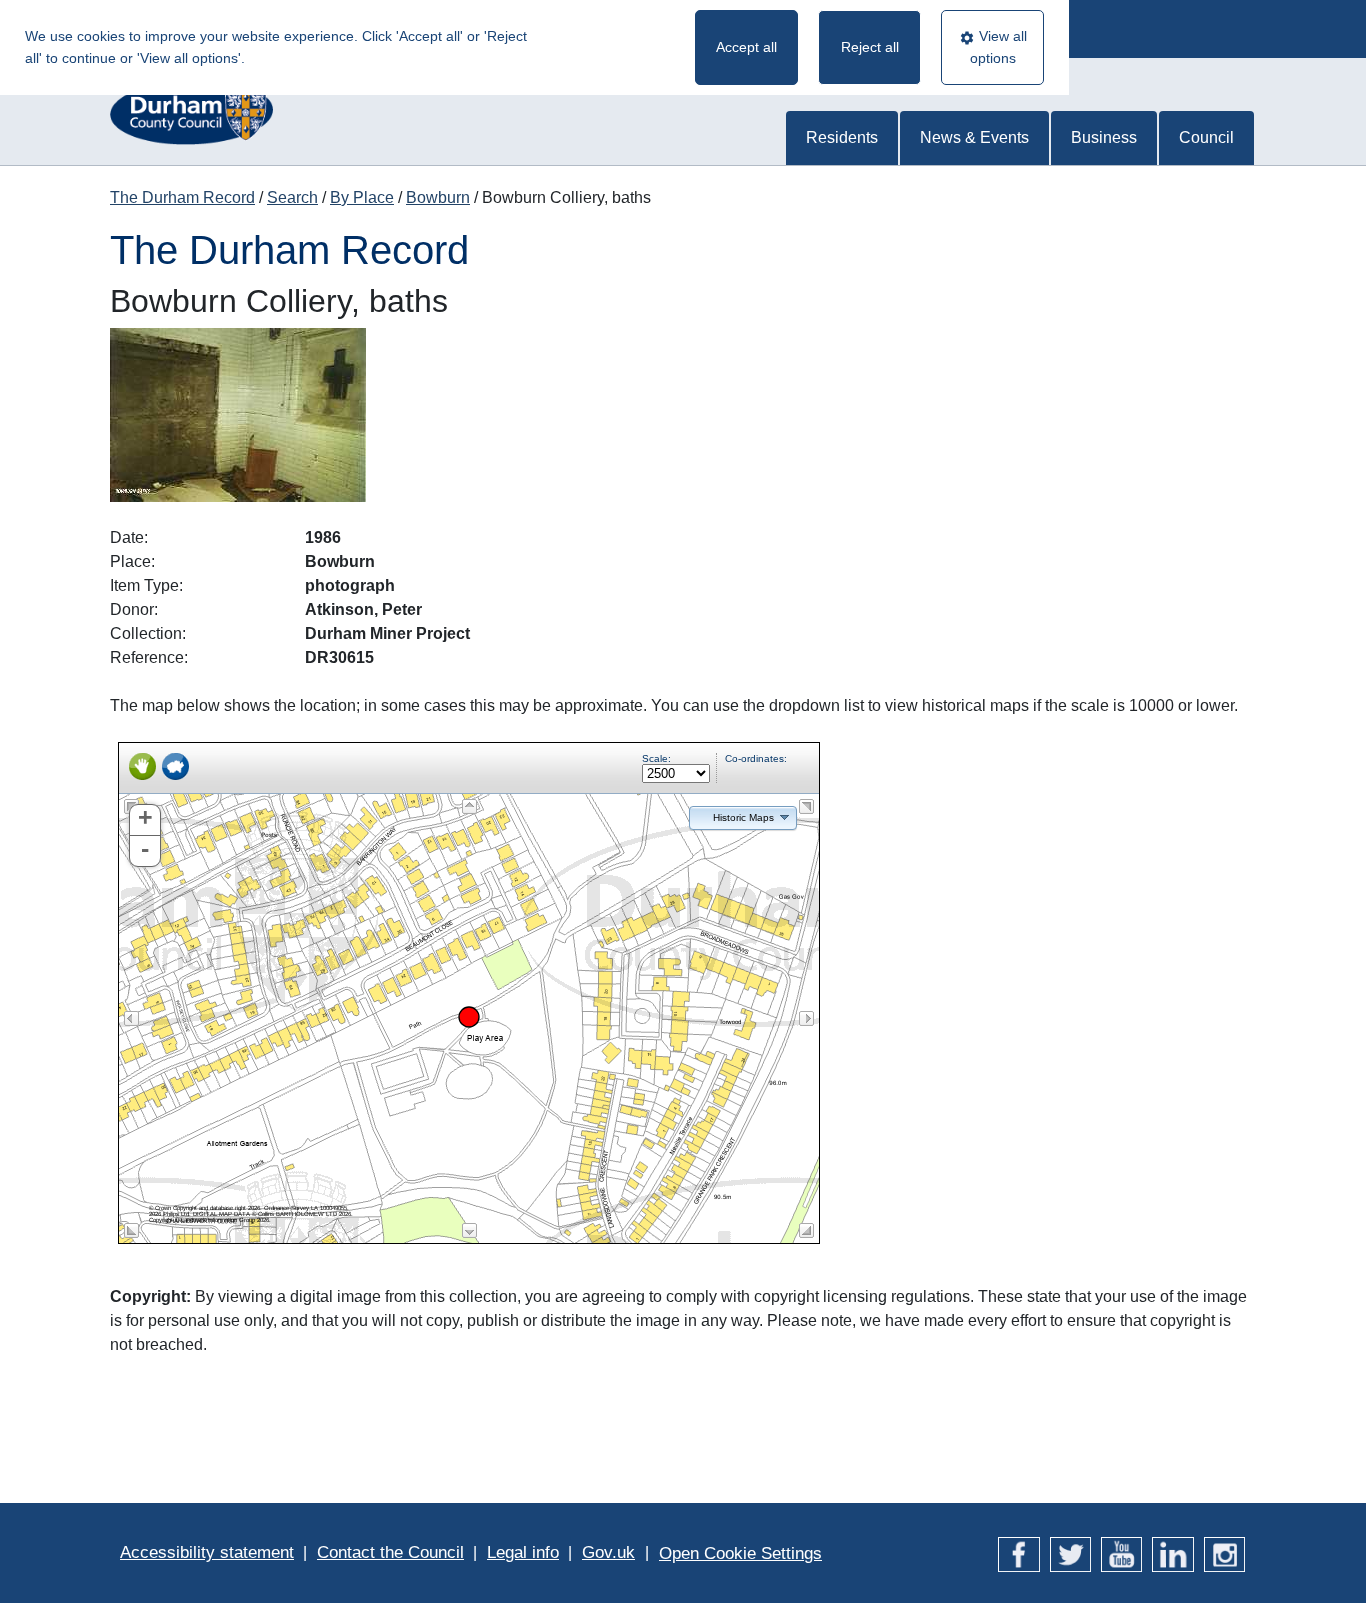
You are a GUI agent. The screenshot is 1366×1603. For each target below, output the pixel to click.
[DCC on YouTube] (1121, 1552)
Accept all (746, 47)
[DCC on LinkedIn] (1172, 1552)
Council (1206, 137)
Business (1104, 137)
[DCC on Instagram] (1224, 1552)
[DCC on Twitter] (1070, 1552)
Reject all (870, 47)
